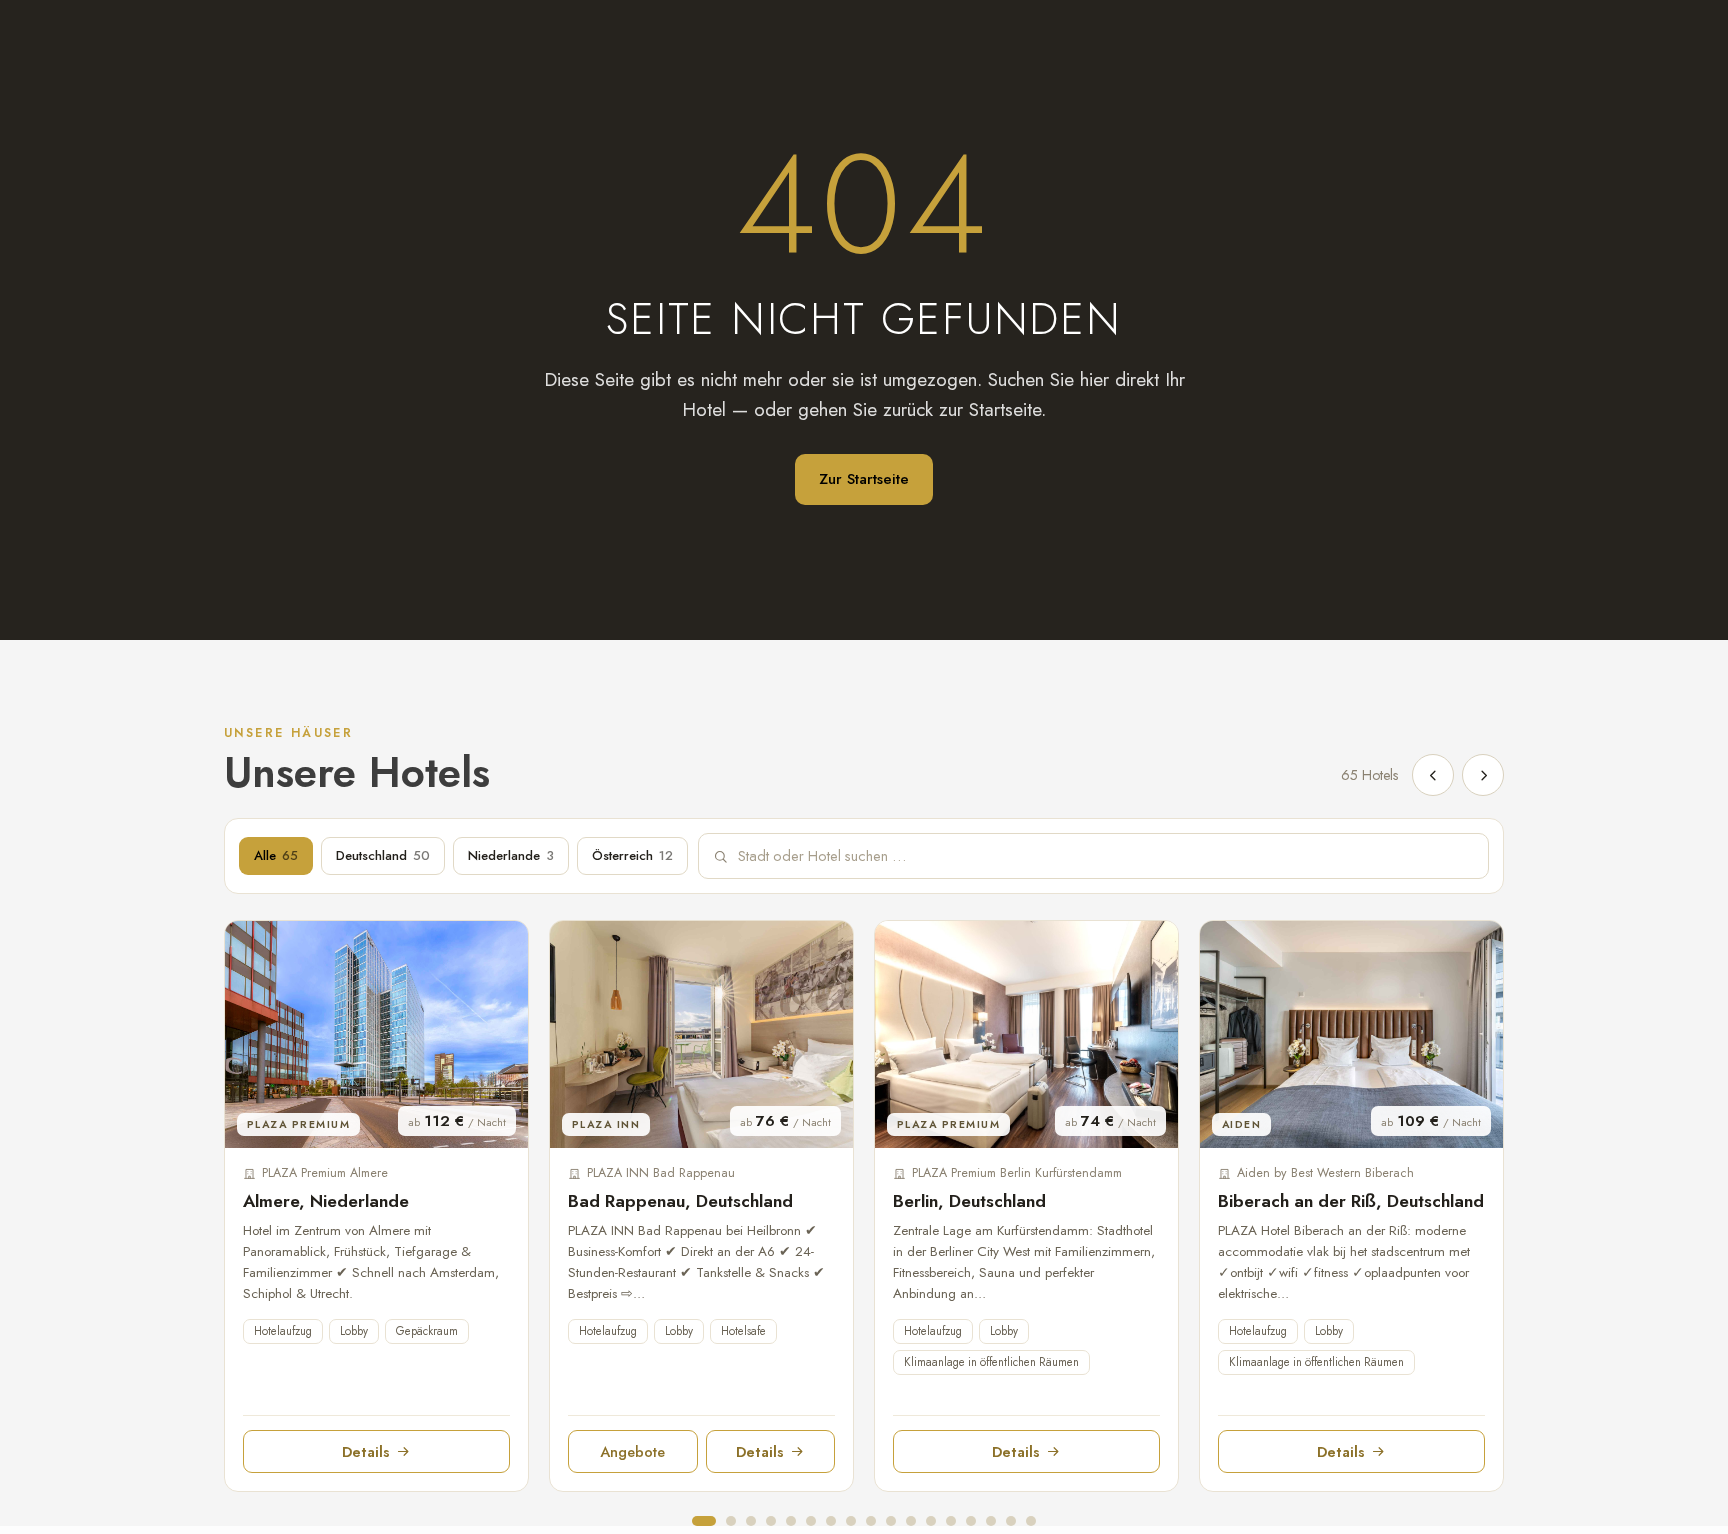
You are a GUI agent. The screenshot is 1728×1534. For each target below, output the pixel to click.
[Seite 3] (751, 1521)
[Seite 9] (871, 1521)
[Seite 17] (1031, 1521)
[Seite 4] (771, 1521)
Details (366, 1451)
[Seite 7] (831, 1521)
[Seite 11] (911, 1521)
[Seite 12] (931, 1521)
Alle (276, 855)
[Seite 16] (1011, 1521)
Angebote (632, 1451)
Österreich (632, 855)
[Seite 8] (851, 1521)
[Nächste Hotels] (1483, 775)
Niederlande (511, 855)
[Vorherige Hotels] (1433, 775)
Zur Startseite (864, 479)
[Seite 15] (991, 1521)
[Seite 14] (971, 1521)
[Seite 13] (951, 1521)
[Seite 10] (891, 1521)
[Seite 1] (704, 1521)
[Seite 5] (791, 1521)
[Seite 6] (811, 1521)
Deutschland (383, 855)
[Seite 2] (731, 1521)
